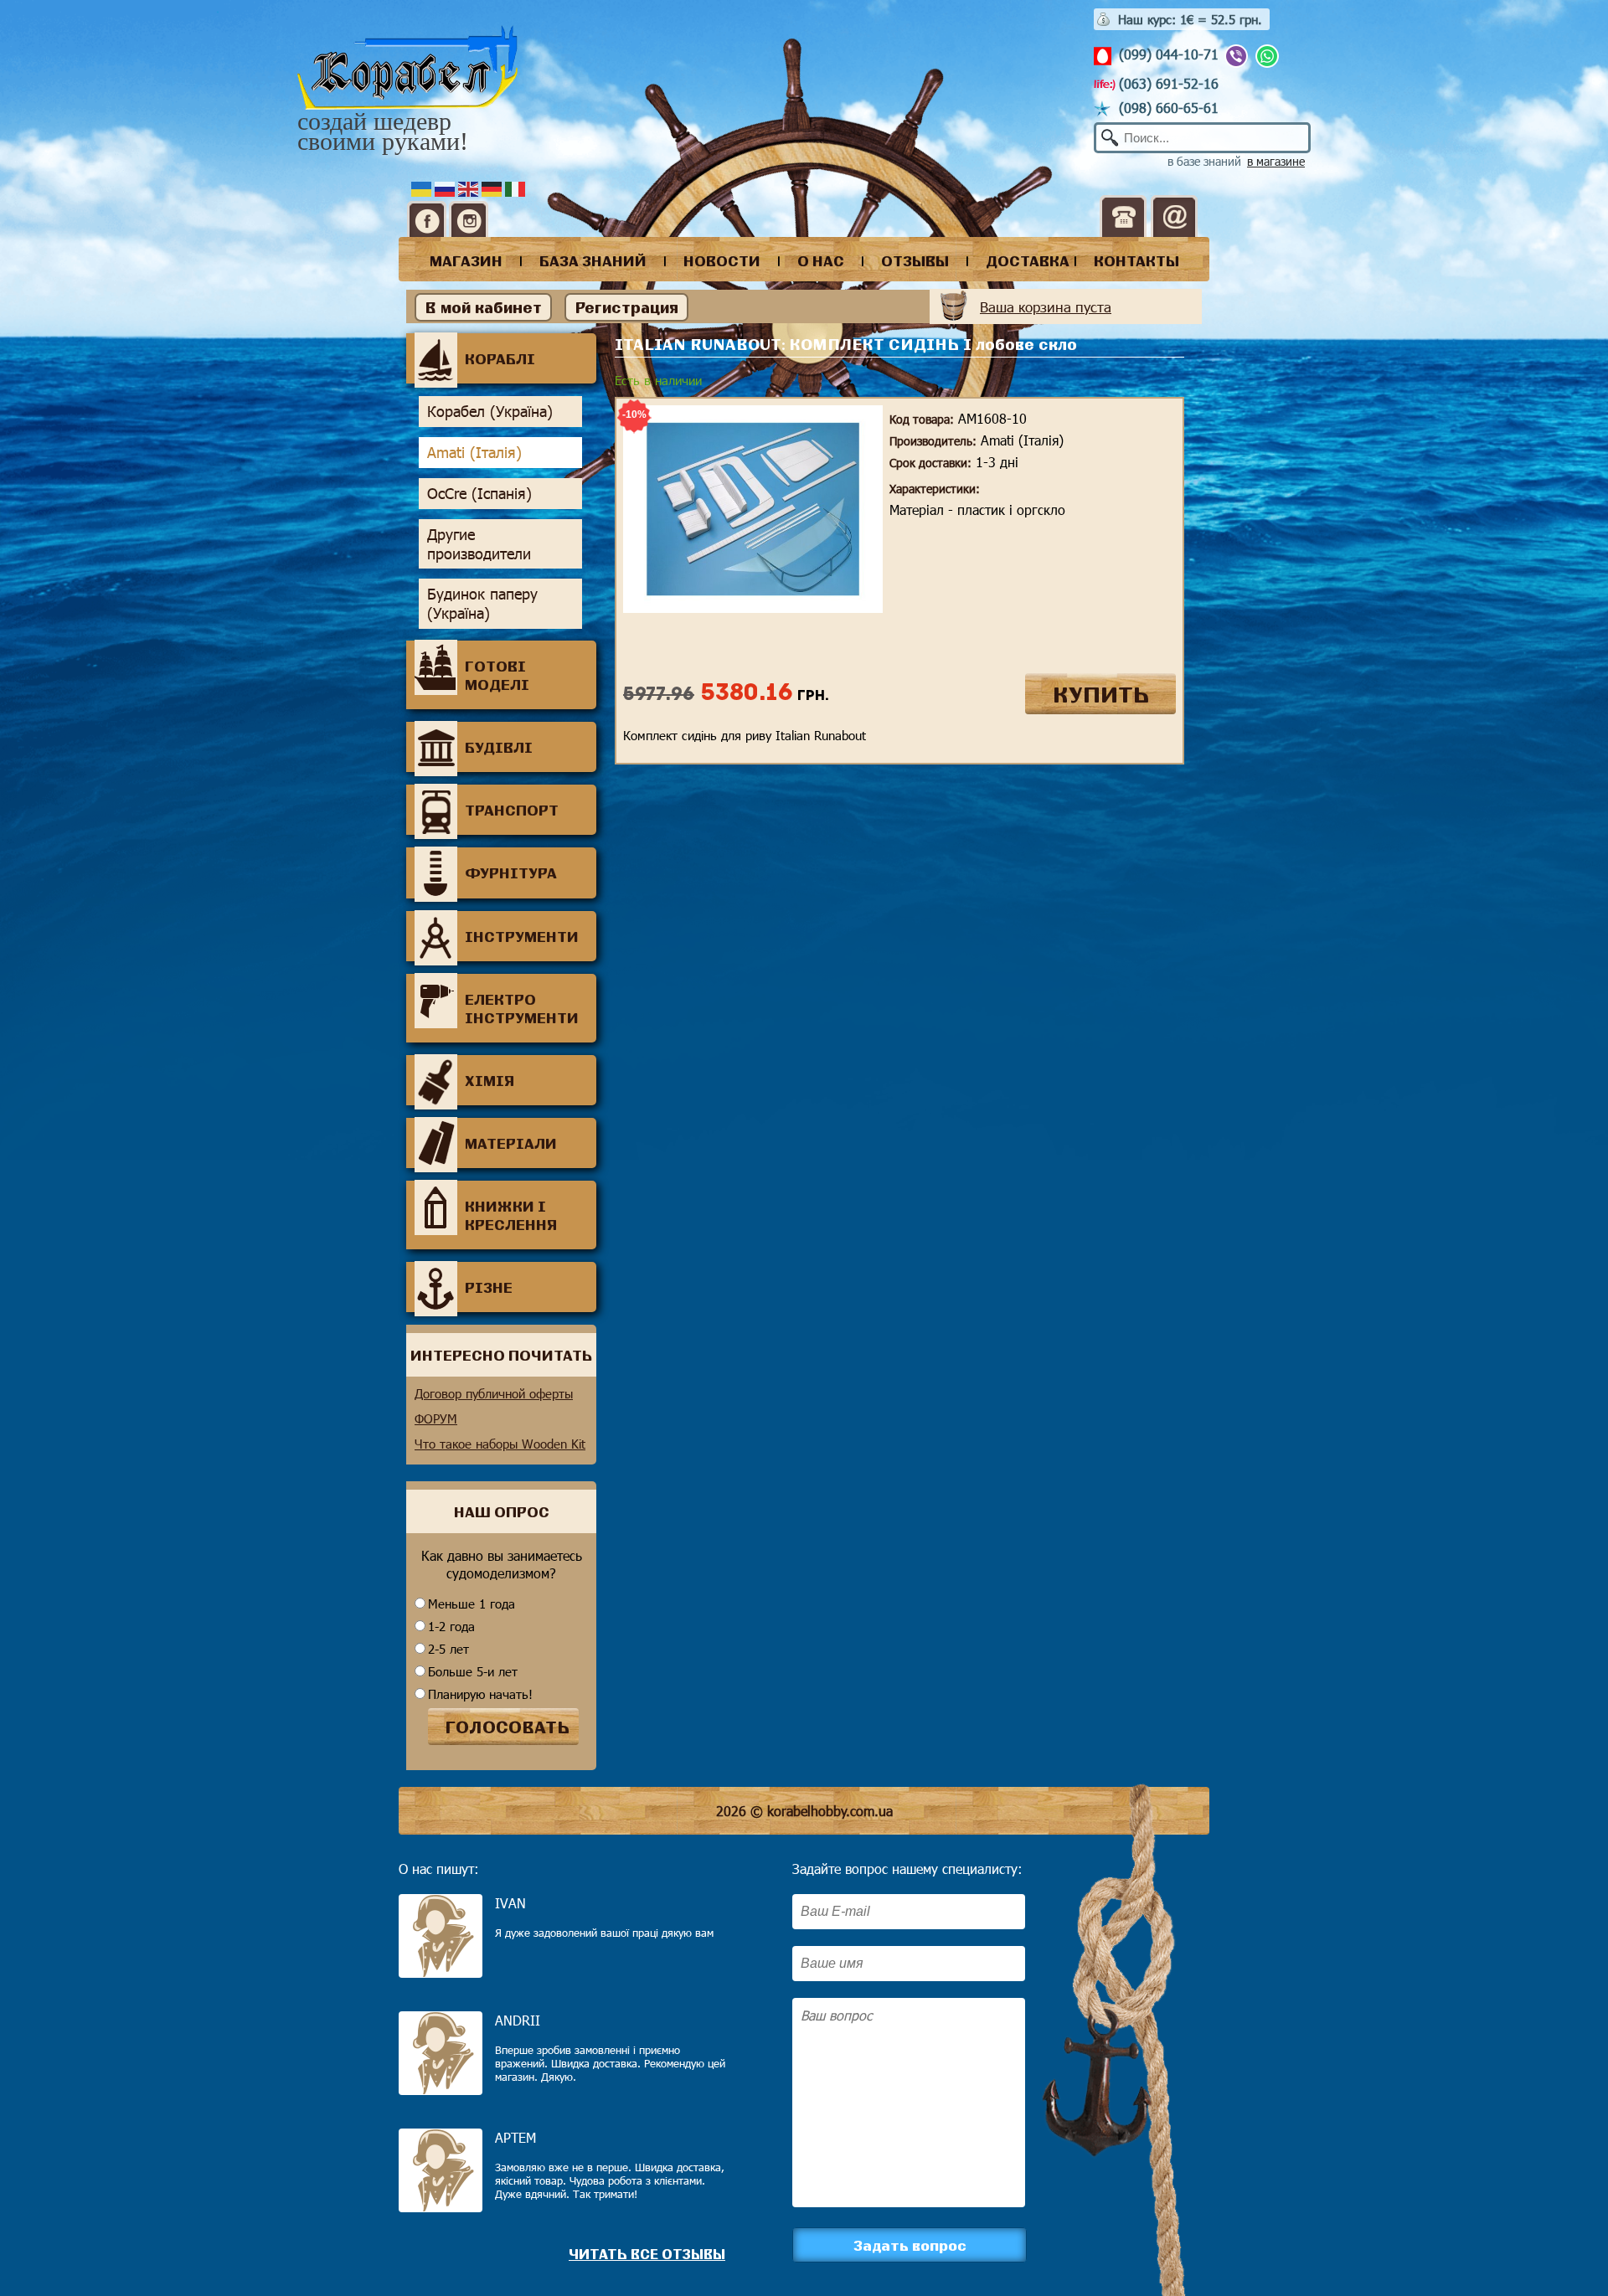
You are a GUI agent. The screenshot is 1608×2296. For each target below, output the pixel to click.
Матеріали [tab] (511, 1143)
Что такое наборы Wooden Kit (500, 1444)
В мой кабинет (483, 307)
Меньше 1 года (472, 1604)
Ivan (510, 1903)
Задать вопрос (910, 2245)
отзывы (915, 260)
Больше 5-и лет (473, 1671)
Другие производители (479, 544)
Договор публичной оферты (494, 1393)
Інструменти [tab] (522, 936)
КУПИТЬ (1101, 694)
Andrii (518, 2020)
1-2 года (451, 1626)
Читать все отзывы (647, 2254)
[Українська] (423, 187)
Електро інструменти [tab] (522, 1008)
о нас (821, 260)
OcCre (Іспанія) (479, 493)
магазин (466, 260)
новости (722, 260)
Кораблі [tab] (500, 358)
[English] (470, 187)
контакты (1136, 260)
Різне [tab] (489, 1287)
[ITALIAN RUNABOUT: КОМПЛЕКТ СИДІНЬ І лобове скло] (753, 607)
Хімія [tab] (490, 1080)
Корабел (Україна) (490, 411)
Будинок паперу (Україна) (482, 603)
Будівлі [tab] (499, 747)
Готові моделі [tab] (497, 675)
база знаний (593, 260)
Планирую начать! (480, 1694)
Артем (515, 2137)
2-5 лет (448, 1649)
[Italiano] (517, 187)
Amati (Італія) (474, 452)
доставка (1028, 260)
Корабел (407, 68)
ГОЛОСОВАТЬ (507, 1727)
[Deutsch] (493, 187)
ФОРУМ (436, 1418)
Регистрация (626, 307)
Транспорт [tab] (512, 810)
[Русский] (446, 187)
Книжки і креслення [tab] (511, 1215)
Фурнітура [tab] (511, 873)
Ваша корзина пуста (1046, 306)
